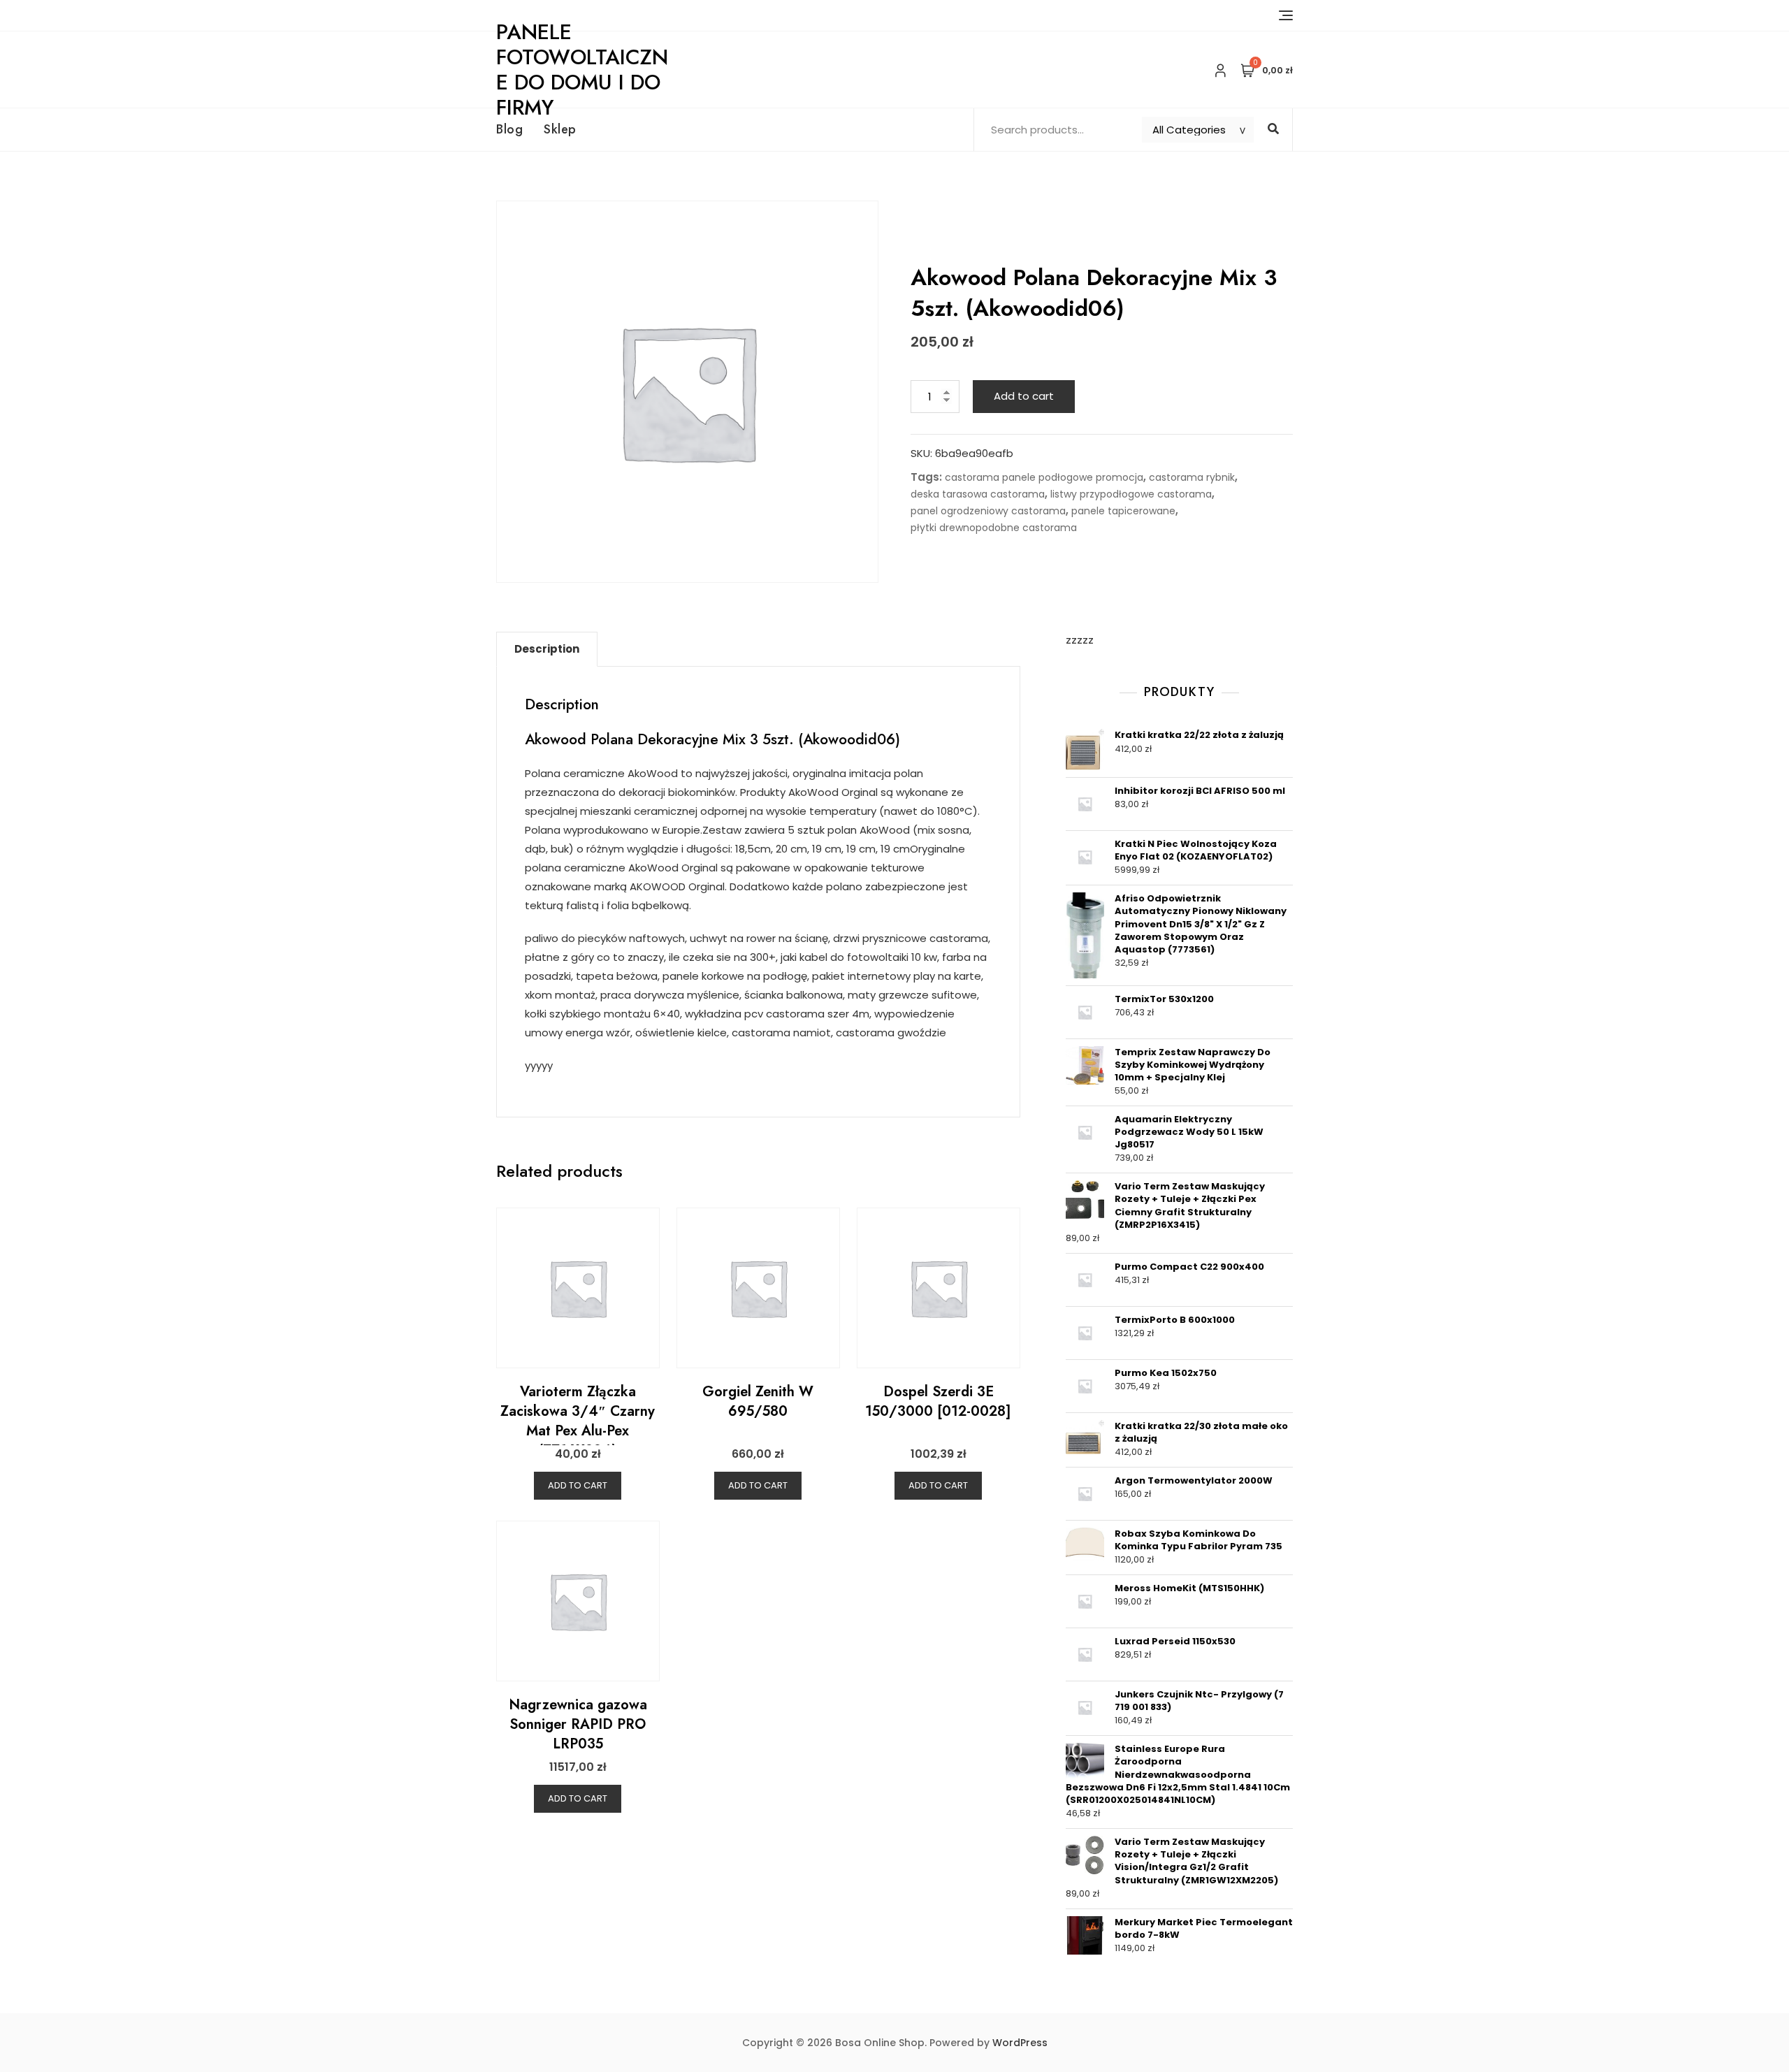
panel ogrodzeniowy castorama (988, 511)
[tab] (547, 649)
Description (547, 649)
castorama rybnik (1192, 477)
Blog (509, 129)
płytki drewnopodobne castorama (994, 528)
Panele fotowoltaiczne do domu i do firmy (582, 70)
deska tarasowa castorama (978, 494)
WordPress (1020, 2043)
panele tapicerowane (1123, 511)
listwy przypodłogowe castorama (1131, 494)
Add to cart (1024, 396)
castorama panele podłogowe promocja (1044, 477)
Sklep (560, 129)
